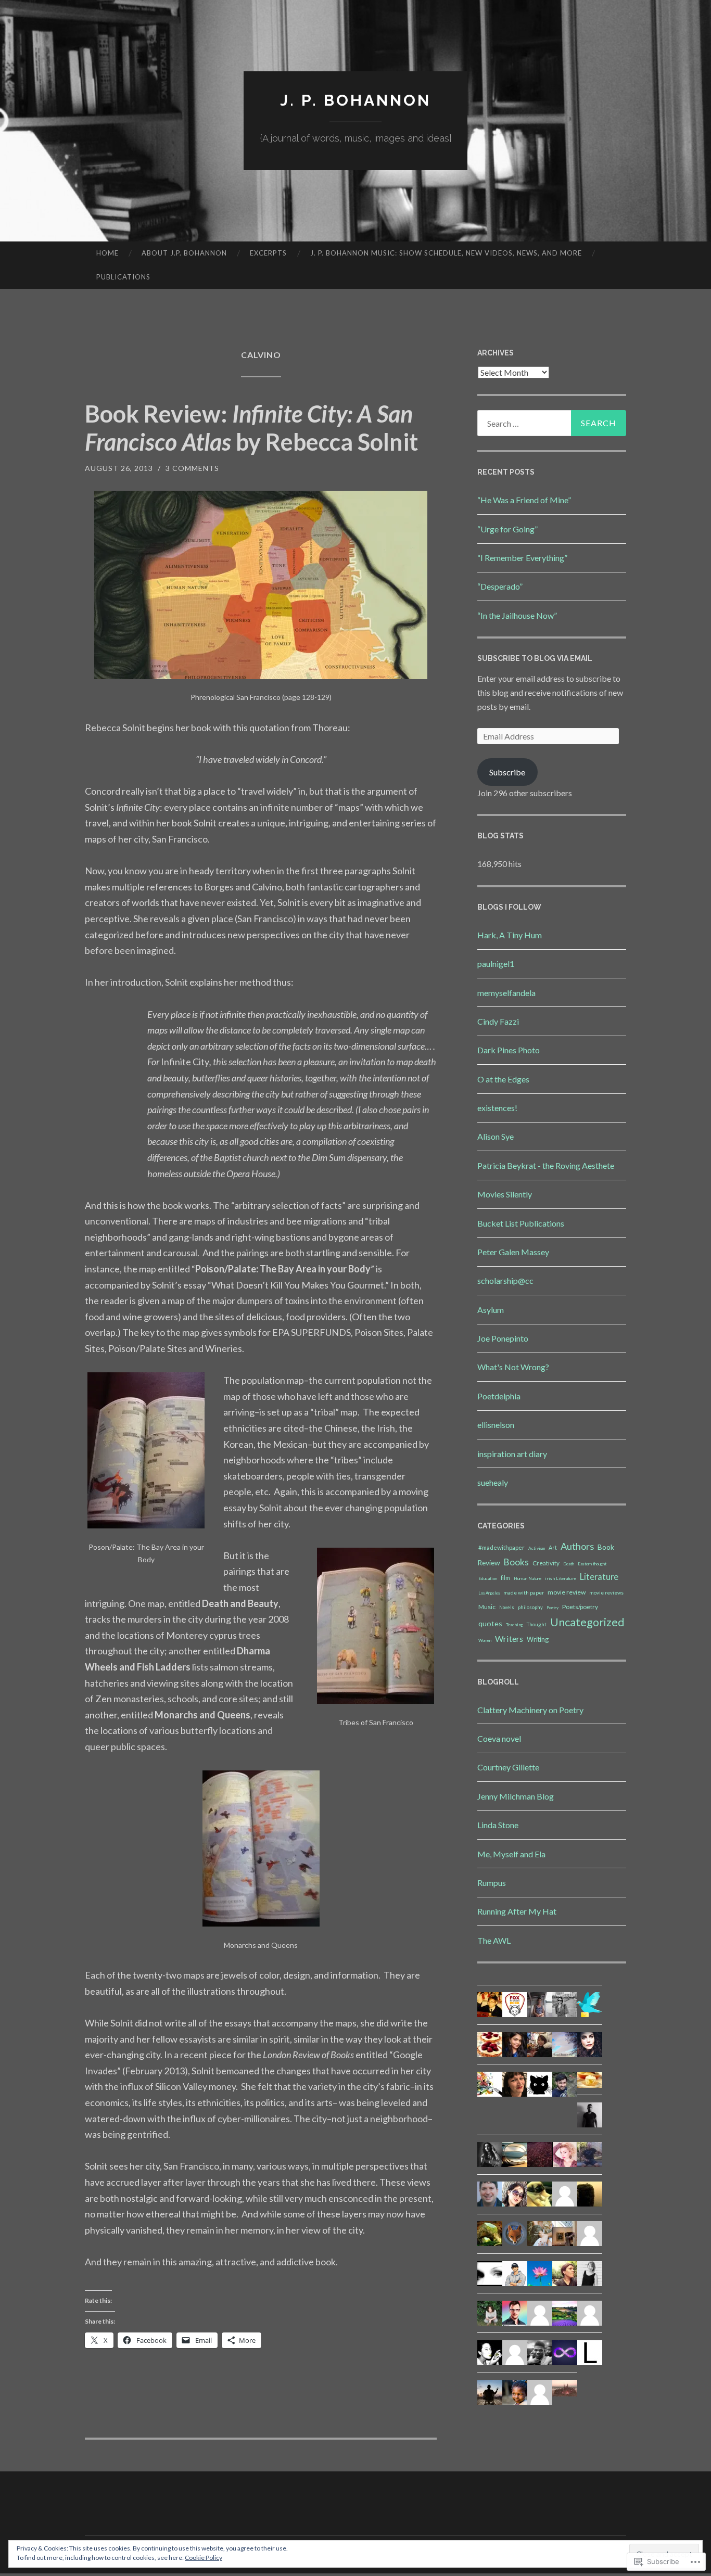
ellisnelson (496, 1425)
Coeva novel (499, 1738)
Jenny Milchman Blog (516, 1796)
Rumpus (492, 1883)
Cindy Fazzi (498, 1021)
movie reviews (606, 1593)
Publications (123, 277)
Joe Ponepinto (503, 1338)
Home (107, 253)
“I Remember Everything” (522, 558)
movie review (567, 1592)
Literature (599, 1577)
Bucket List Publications (521, 1223)
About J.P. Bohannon (184, 253)
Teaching (515, 1625)
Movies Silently (505, 1194)
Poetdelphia (499, 1396)
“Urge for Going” (507, 529)
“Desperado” (500, 586)
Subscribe (507, 772)
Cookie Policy (204, 2558)
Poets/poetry (580, 1607)
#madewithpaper (501, 1547)
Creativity (546, 1563)
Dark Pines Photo (509, 1050)
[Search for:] (552, 423)
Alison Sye (496, 1136)
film (505, 1578)
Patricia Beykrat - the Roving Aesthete (546, 1165)
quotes (490, 1623)
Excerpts (268, 253)
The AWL (494, 1940)
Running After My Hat (517, 1911)
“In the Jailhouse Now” (517, 615)
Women (485, 1640)
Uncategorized (587, 1622)
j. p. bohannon (355, 100)
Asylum (491, 1310)
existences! (497, 1108)
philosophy (530, 1607)
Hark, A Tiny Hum (510, 935)
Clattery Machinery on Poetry (530, 1710)
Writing (538, 1639)
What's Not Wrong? (513, 1367)
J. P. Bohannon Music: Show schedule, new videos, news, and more (446, 253)
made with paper (524, 1592)
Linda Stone (498, 1825)
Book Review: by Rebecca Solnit (251, 428)
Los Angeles (489, 1593)
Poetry (553, 1608)
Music (487, 1607)
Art (553, 1548)
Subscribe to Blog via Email (535, 658)
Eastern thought (592, 1564)
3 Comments (192, 468)
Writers (509, 1638)
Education (488, 1578)
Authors (577, 1546)
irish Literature (561, 1578)
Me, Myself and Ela (511, 1854)
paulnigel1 (496, 964)
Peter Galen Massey (513, 1252)
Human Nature (528, 1578)
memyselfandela (506, 993)
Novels (507, 1608)
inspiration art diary (512, 1454)
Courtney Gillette (508, 1767)
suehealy (493, 1482)
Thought (537, 1624)
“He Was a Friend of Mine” (524, 500)
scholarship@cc (505, 1280)
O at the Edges (503, 1079)
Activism (537, 1548)
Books (516, 1562)
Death (569, 1564)
